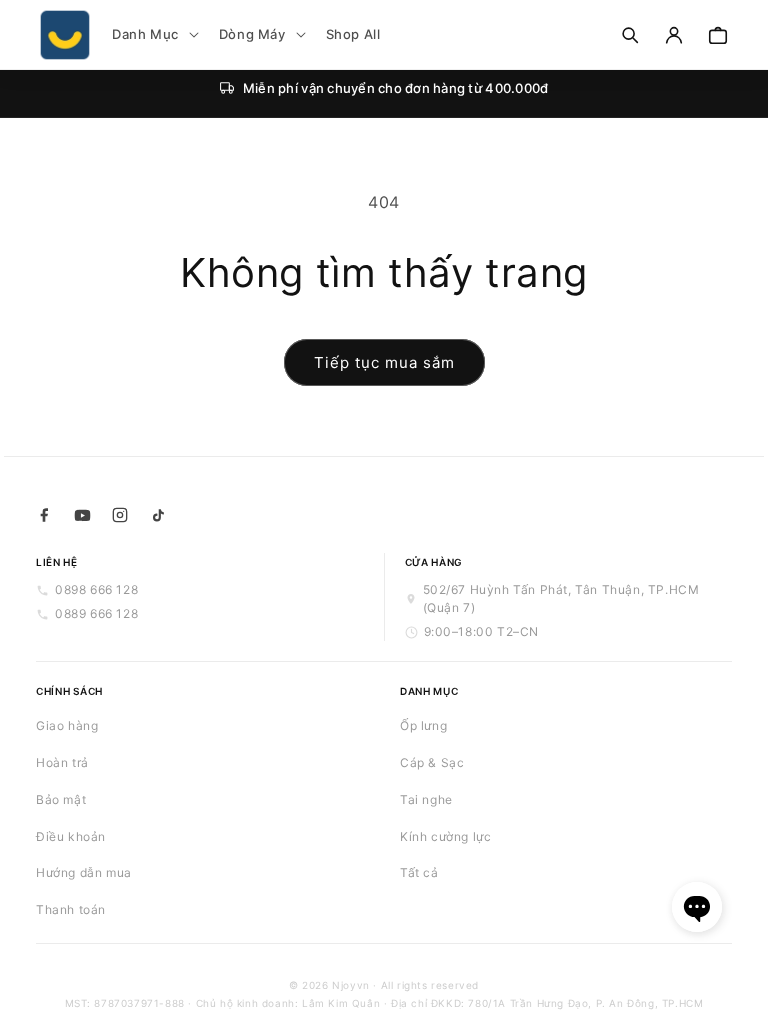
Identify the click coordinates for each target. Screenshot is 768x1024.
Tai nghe (426, 799)
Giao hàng (67, 725)
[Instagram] (120, 515)
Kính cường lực (445, 836)
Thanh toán (71, 909)
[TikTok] (158, 515)
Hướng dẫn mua (84, 872)
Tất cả (419, 872)
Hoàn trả (62, 762)
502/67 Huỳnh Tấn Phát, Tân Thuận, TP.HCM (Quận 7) (561, 598)
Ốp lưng (423, 725)
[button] (153, 34)
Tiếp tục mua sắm (384, 362)
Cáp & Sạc (432, 762)
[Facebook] (44, 515)
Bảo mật (61, 799)
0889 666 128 (96, 613)
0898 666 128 (96, 589)
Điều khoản (71, 836)
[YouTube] (82, 515)
